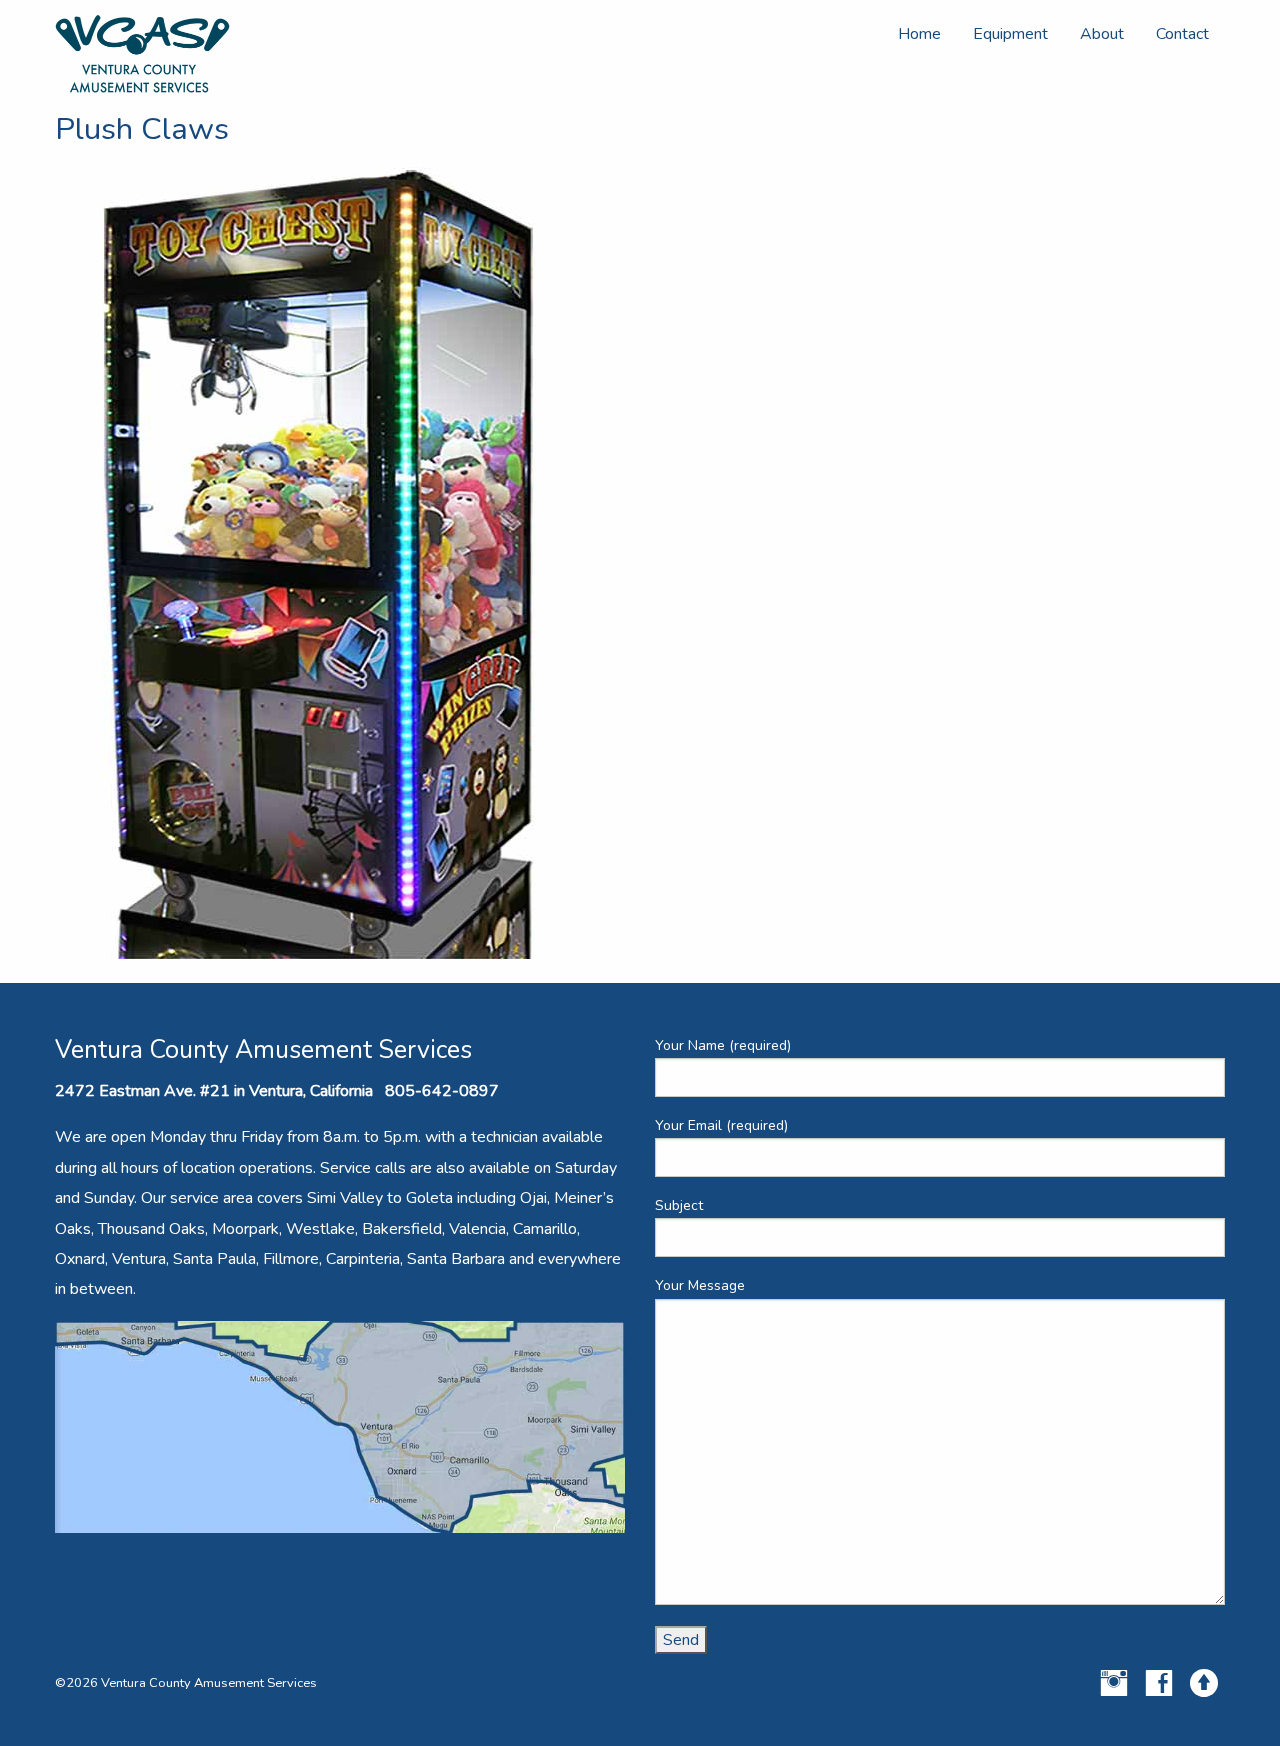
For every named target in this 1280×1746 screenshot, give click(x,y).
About (1102, 34)
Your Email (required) (721, 1125)
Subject (679, 1205)
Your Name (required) (723, 1045)
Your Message (700, 1285)
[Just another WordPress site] (142, 53)
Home (919, 34)
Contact (1182, 34)
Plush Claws (142, 129)
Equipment (1010, 34)
